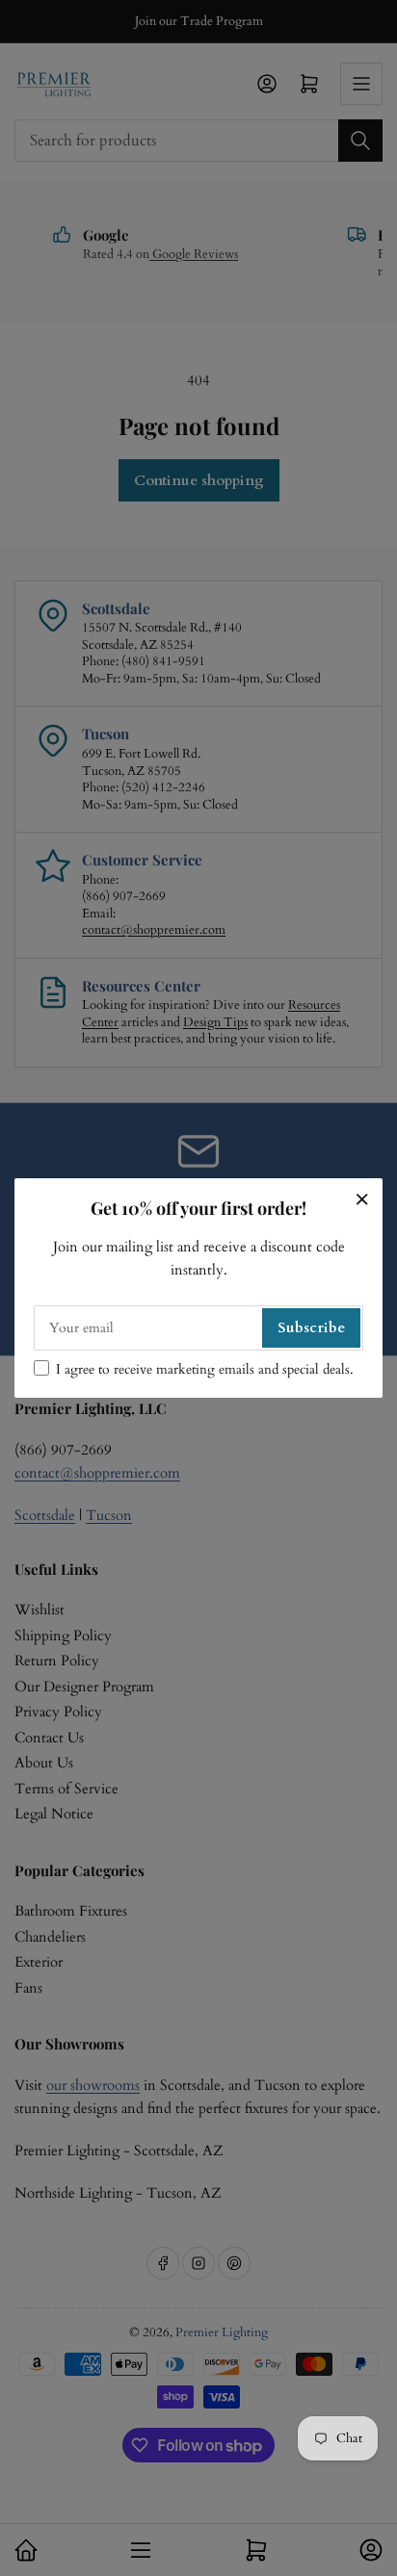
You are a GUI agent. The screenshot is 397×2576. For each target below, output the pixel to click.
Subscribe (311, 1327)
